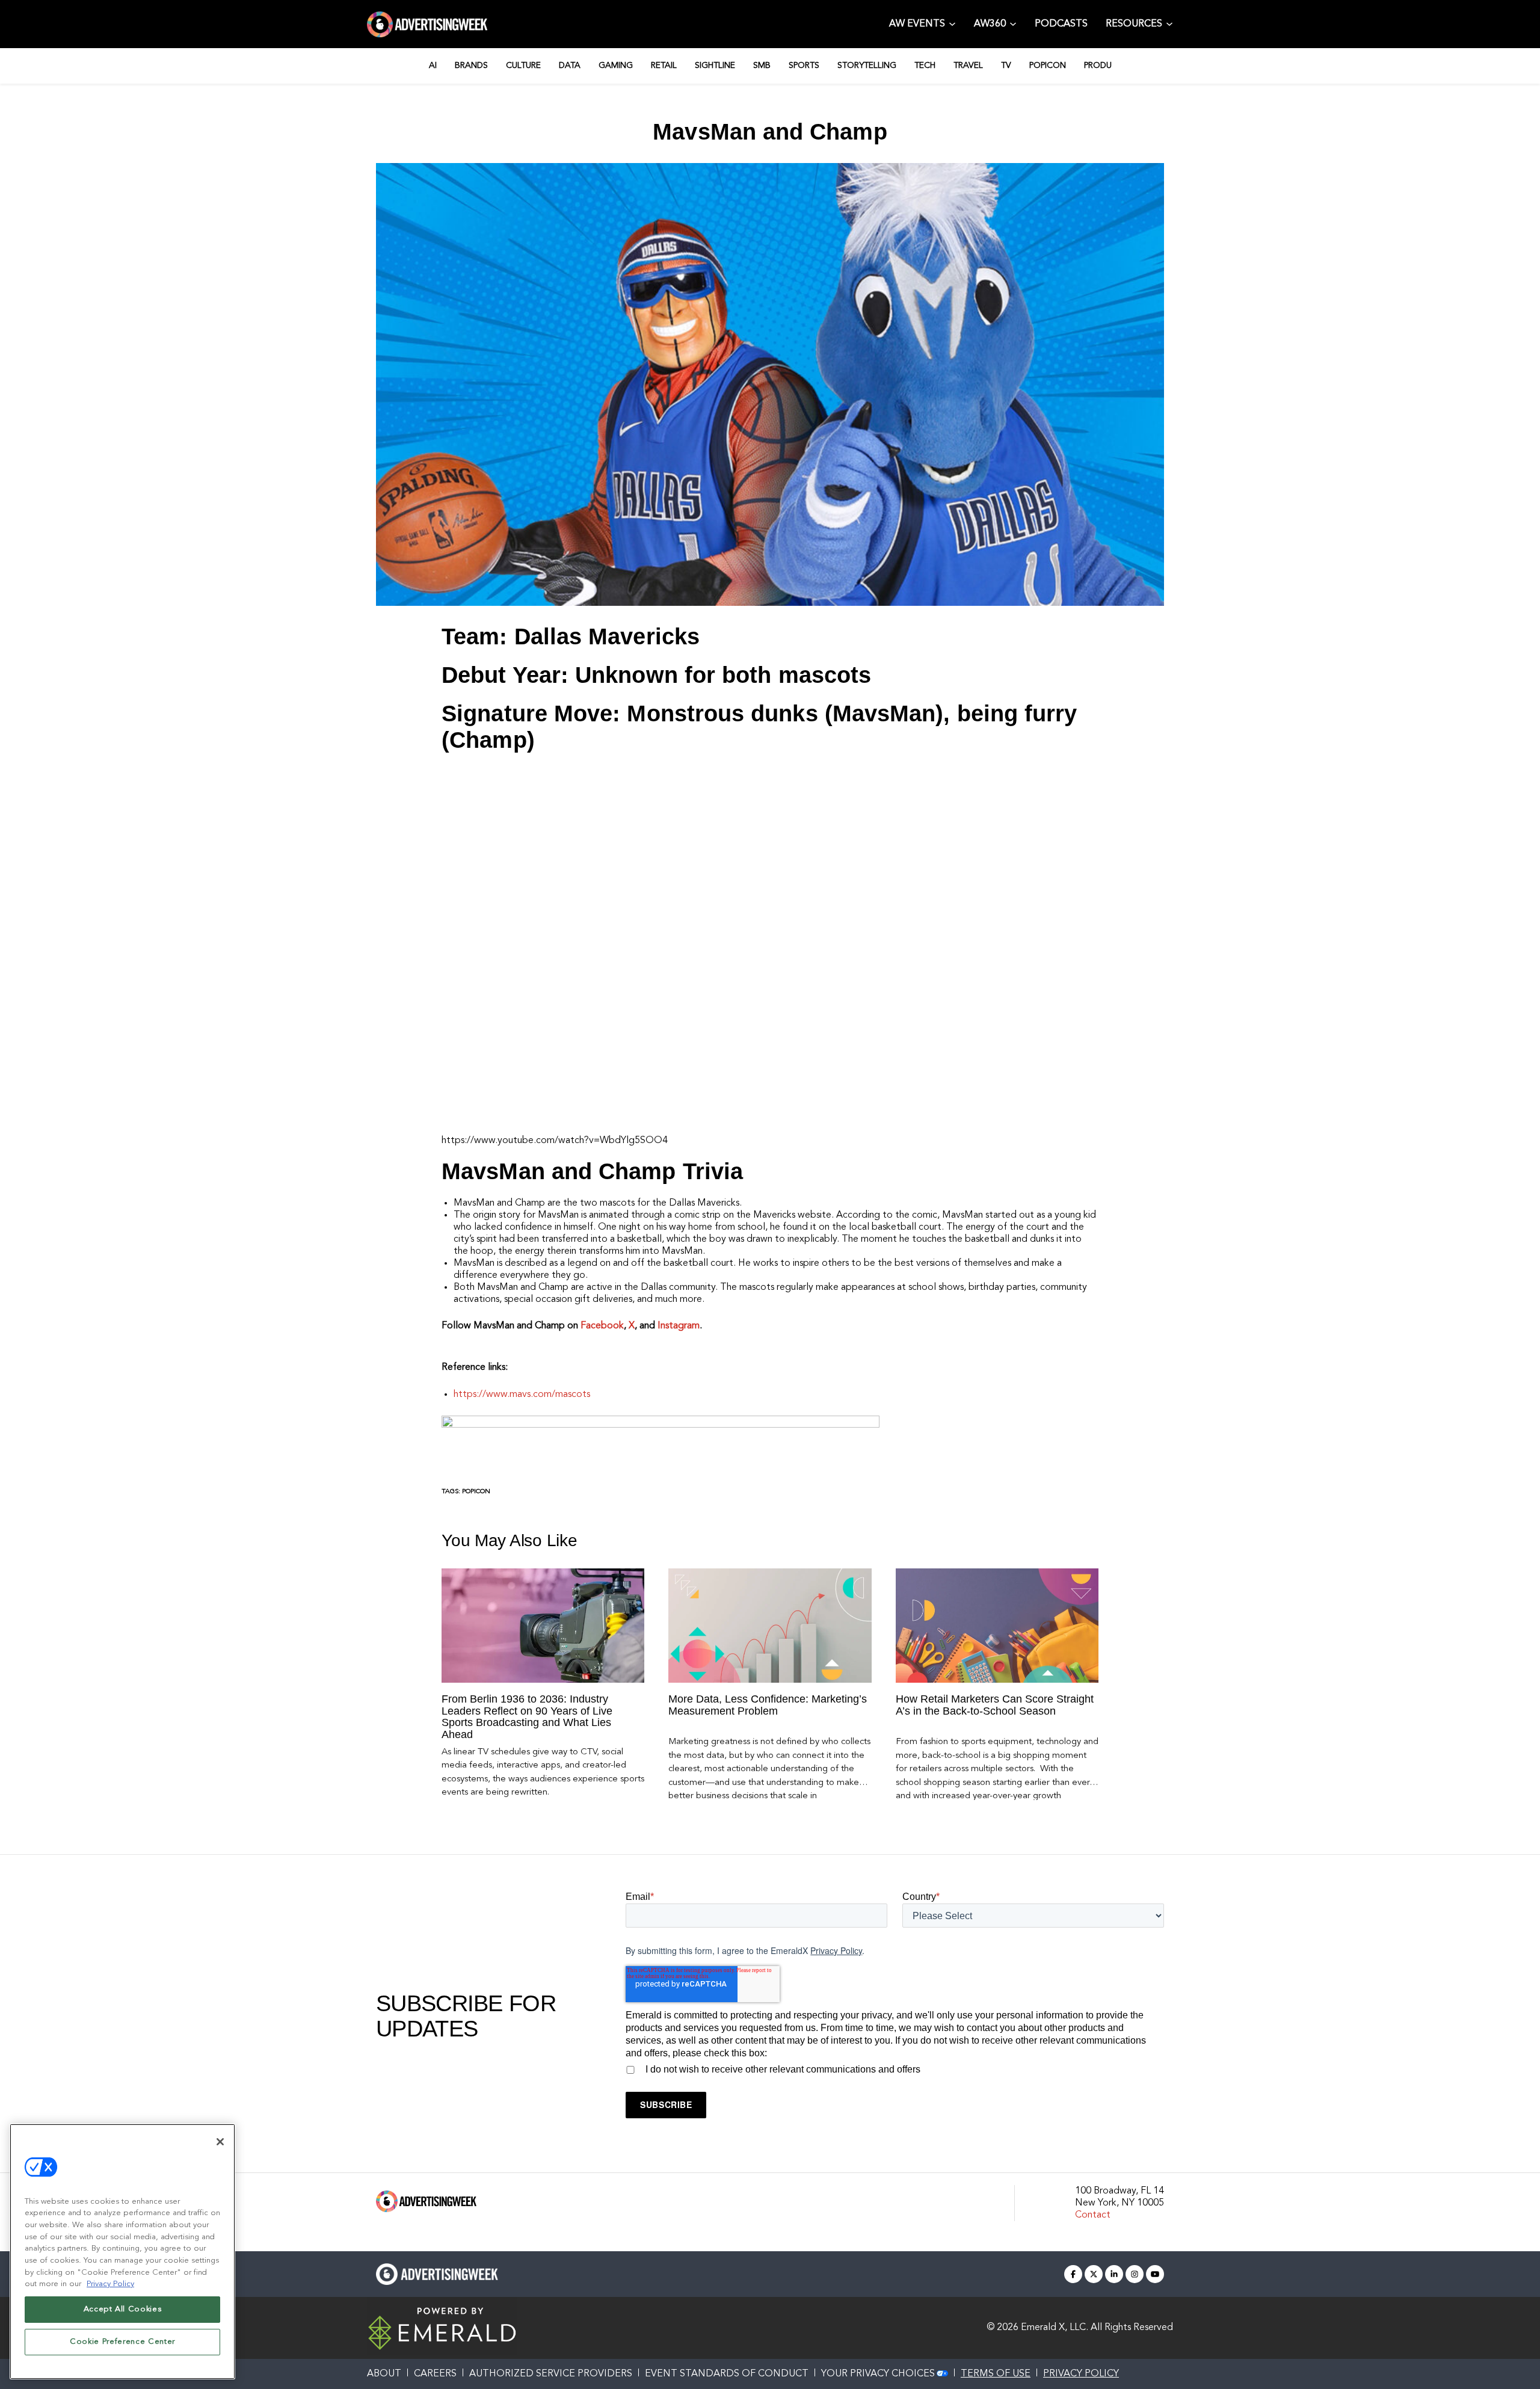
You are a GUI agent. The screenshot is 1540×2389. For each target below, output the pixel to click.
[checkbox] (895, 2068)
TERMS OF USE (996, 2374)
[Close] (220, 2142)
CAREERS (435, 2374)
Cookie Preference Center (122, 2342)
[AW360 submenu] (1013, 23)
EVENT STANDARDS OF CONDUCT (727, 2374)
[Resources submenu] (1169, 23)
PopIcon (476, 1492)
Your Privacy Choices (878, 2374)
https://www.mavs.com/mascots (522, 1395)
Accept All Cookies (123, 2309)
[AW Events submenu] (952, 23)
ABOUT (384, 2374)
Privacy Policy (836, 1950)
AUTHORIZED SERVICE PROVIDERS (551, 2374)
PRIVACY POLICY (1081, 2374)
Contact (1093, 2215)
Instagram (679, 1326)
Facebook (602, 1326)
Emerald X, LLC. (1055, 2328)
